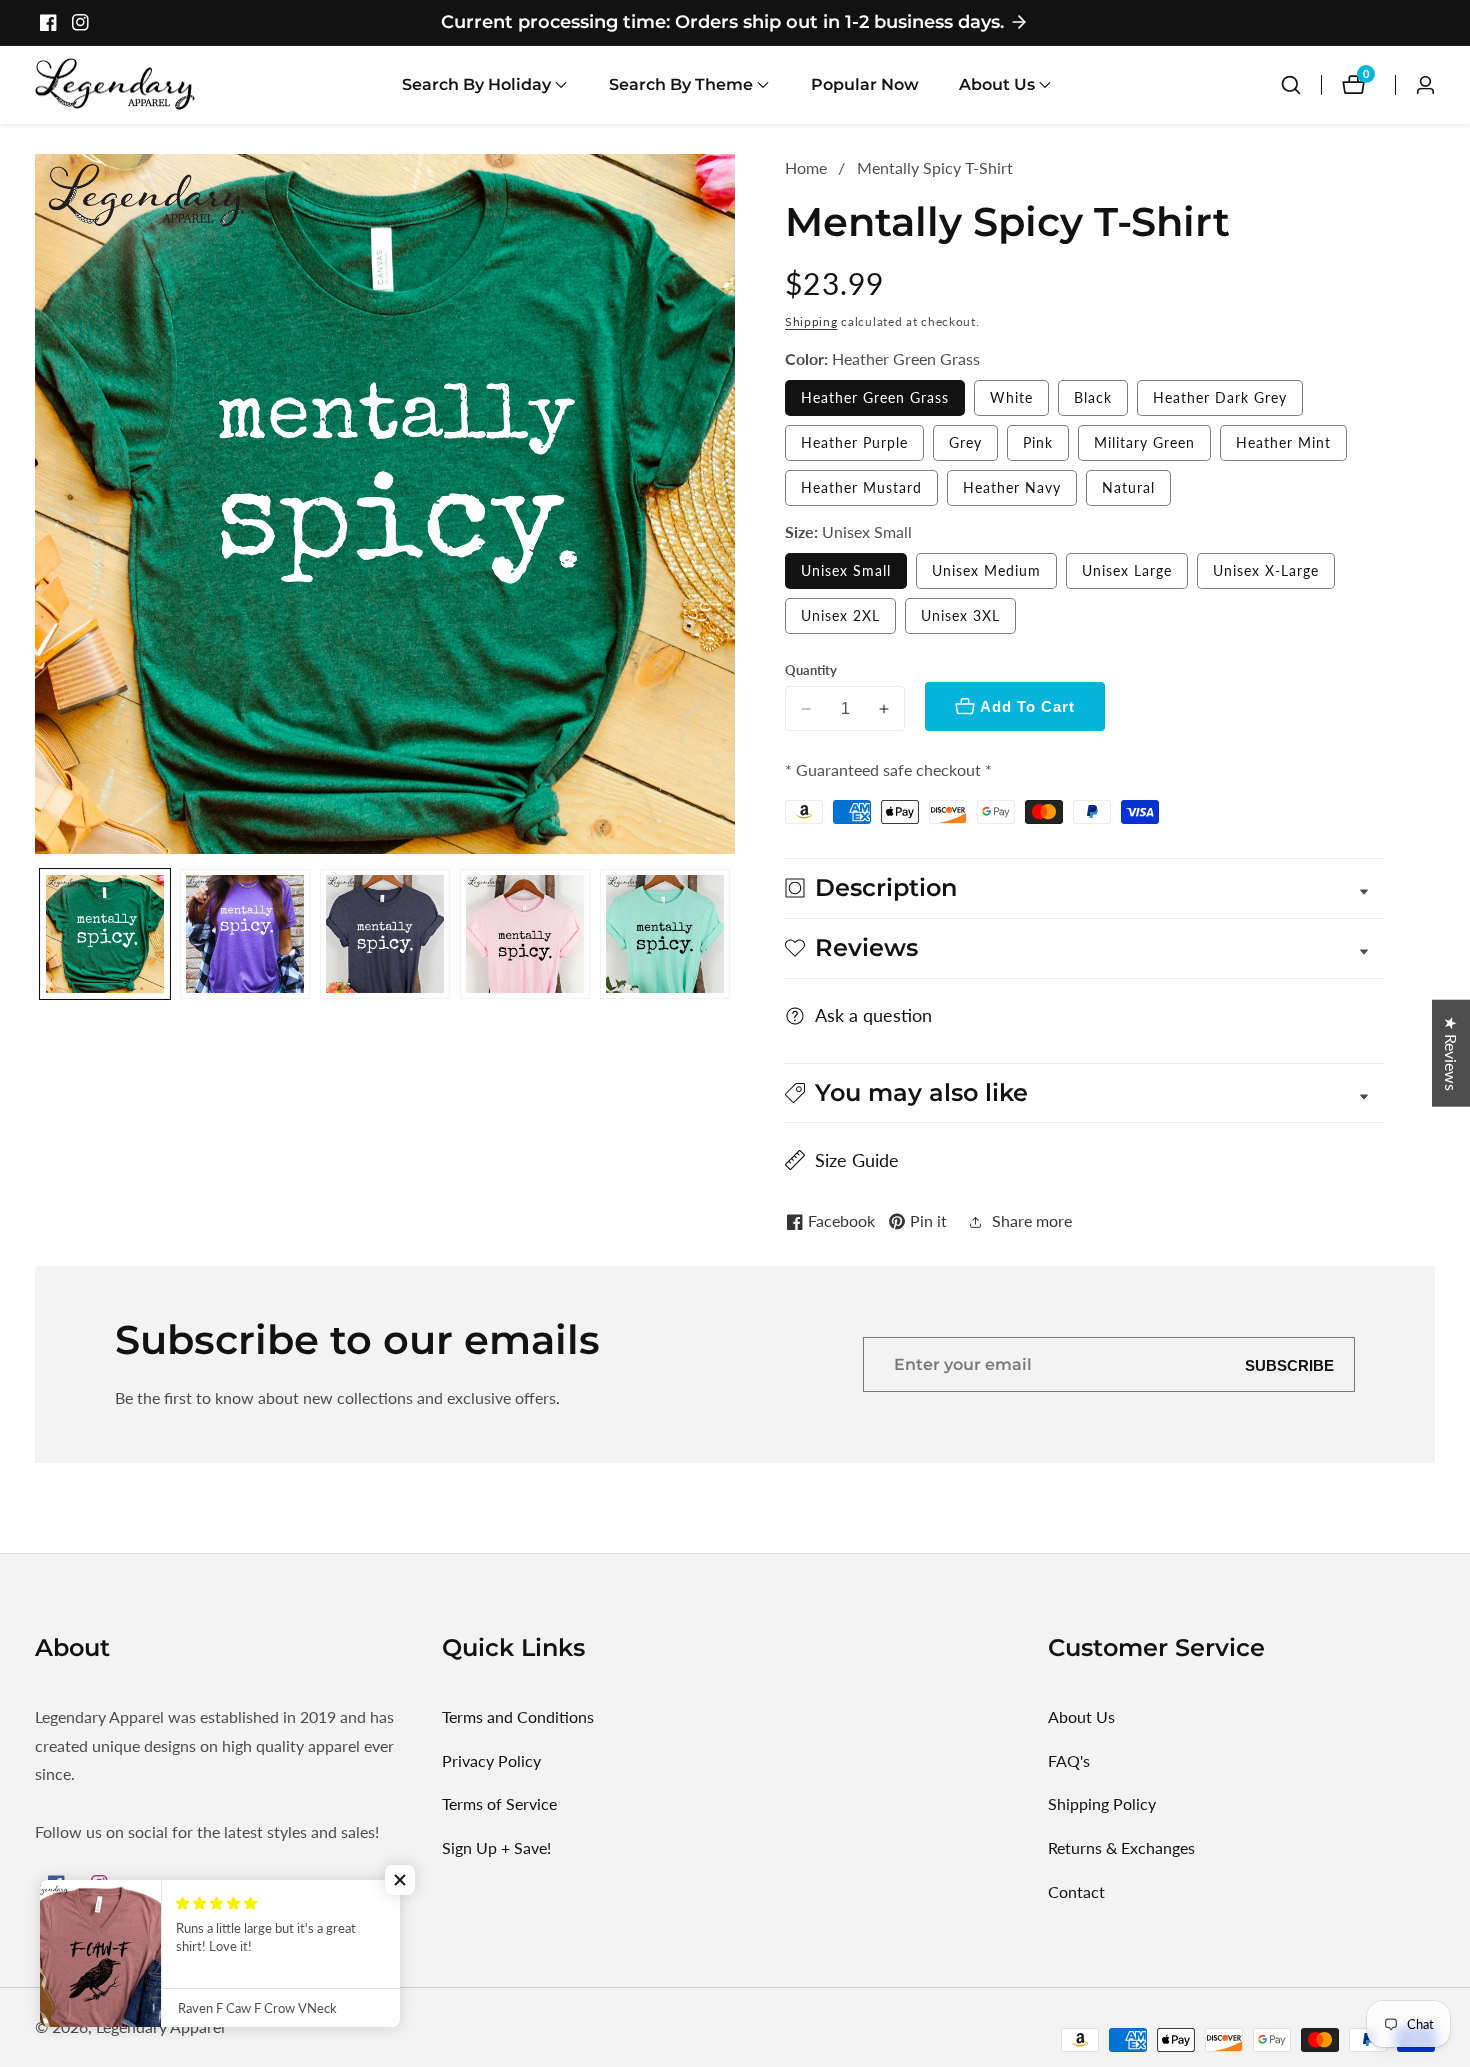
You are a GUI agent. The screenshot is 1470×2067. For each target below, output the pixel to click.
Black (1093, 397)
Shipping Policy (1102, 1803)
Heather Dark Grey (1220, 397)
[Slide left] (42, 933)
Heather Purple (854, 442)
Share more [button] (1032, 1220)
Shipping (811, 321)
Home (806, 167)
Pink (1038, 442)
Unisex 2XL (840, 615)
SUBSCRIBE (1289, 1364)
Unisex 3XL (960, 615)
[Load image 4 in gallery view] (525, 934)
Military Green (1144, 442)
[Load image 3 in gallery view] (385, 934)
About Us (1081, 1716)
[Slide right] (727, 933)
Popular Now (865, 84)
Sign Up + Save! (496, 1847)
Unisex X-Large (1266, 570)
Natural (1128, 487)
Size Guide (857, 1160)
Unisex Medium (986, 570)
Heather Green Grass (875, 397)
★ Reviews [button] (1451, 1052)
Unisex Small (846, 570)
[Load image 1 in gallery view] (105, 934)
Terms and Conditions (518, 1716)
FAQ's (1069, 1760)
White (1011, 397)
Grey (965, 442)
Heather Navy (1012, 487)
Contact (1076, 1891)
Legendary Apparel (160, 2027)
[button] (476, 85)
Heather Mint (1283, 442)
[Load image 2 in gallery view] (245, 934)
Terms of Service (499, 1803)
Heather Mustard (861, 487)
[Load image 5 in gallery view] (665, 934)
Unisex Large (1127, 570)
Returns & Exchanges (1121, 1847)
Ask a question (873, 1015)
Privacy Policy (491, 1760)
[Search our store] (1291, 85)
